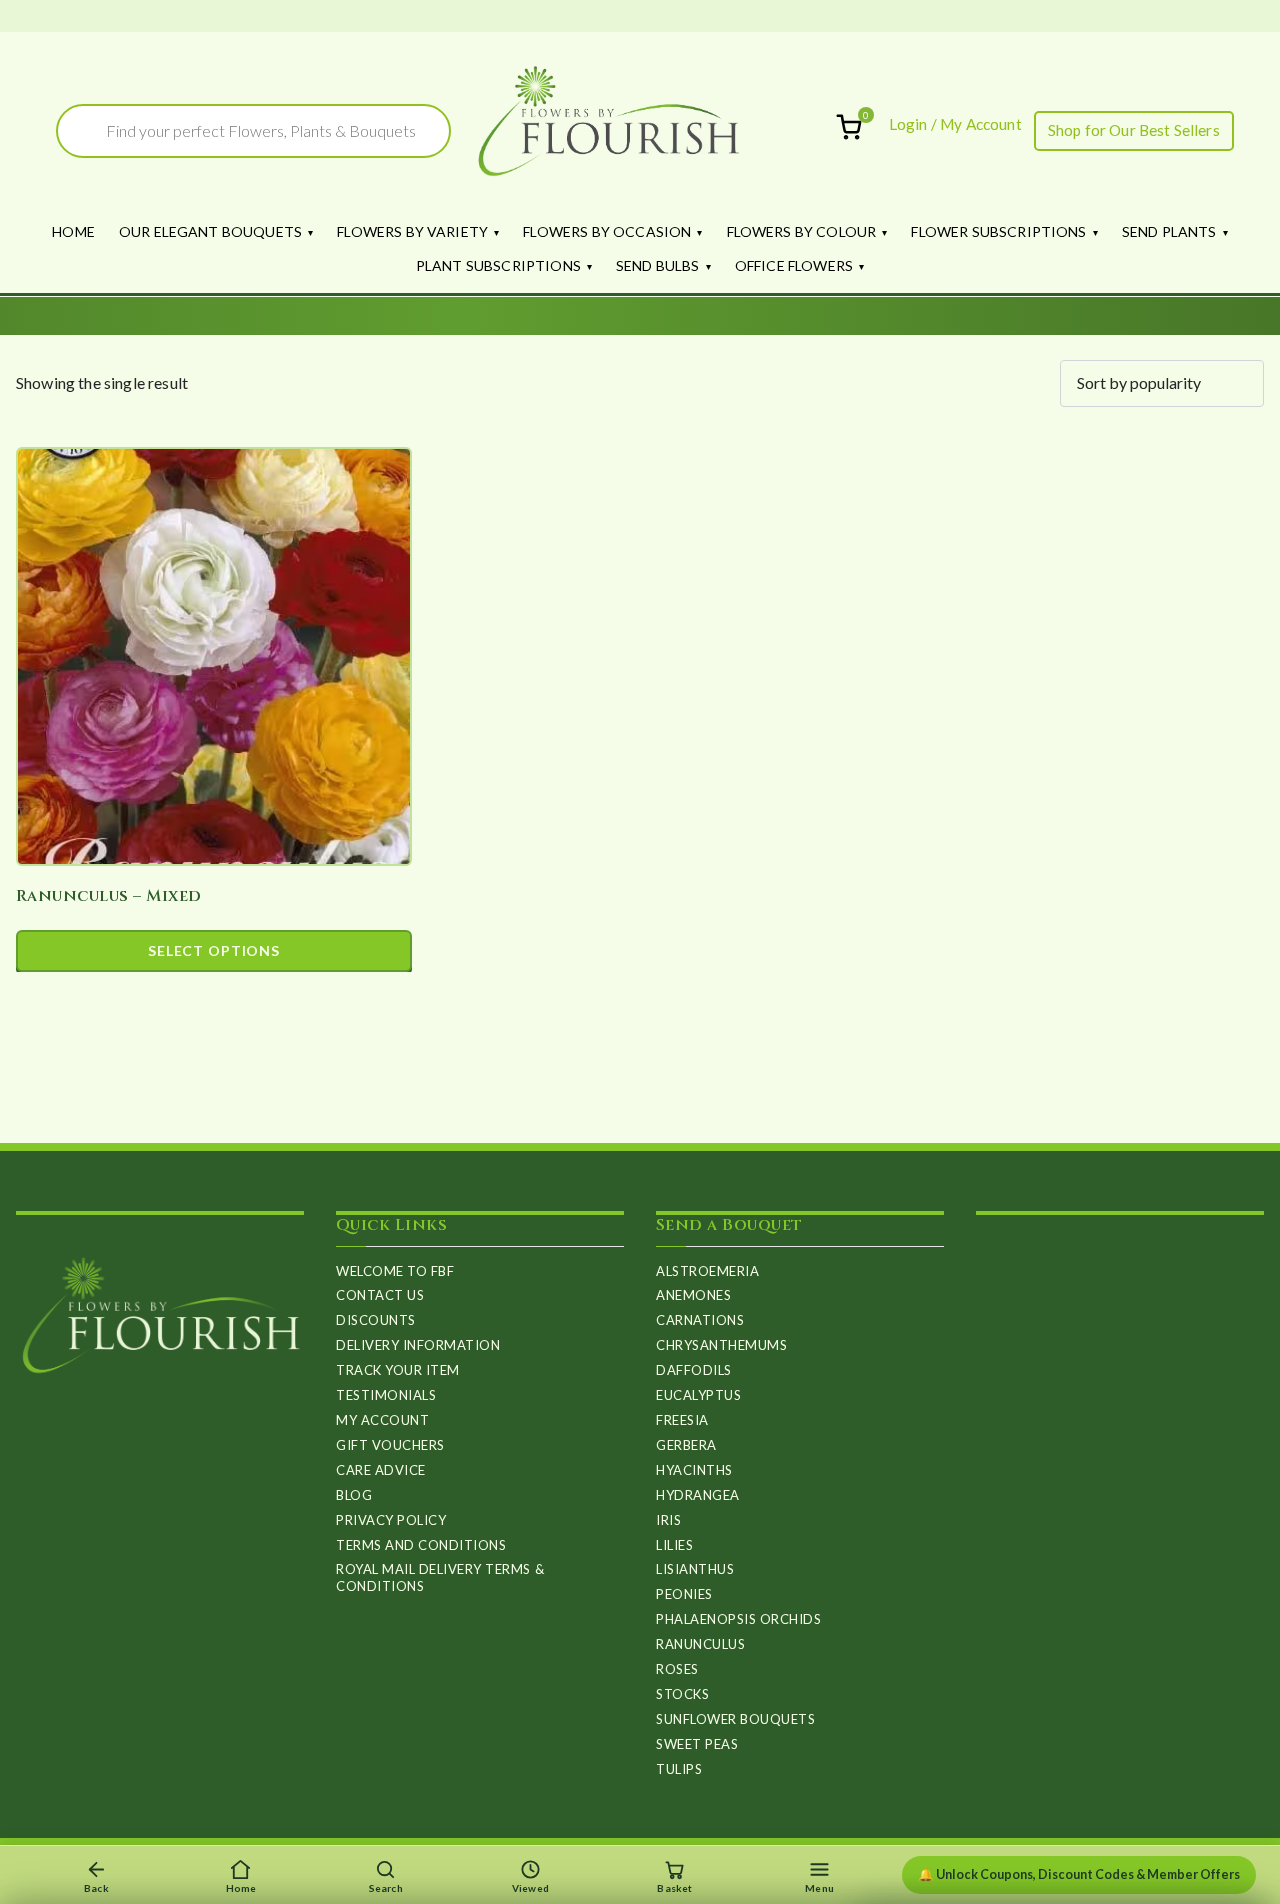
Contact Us (380, 1295)
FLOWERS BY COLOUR (802, 231)
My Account (382, 1420)
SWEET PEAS (697, 1744)
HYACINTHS (694, 1470)
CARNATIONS (700, 1320)
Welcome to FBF (395, 1271)
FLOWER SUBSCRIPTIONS (998, 231)
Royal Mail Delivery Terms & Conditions (440, 1577)
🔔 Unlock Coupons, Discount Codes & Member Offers (1079, 1874)
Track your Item (398, 1370)
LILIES (674, 1545)
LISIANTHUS (695, 1569)
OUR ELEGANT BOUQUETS (210, 231)
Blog (354, 1495)
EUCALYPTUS (698, 1395)
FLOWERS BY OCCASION (607, 231)
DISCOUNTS (376, 1320)
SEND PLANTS (1169, 231)
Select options (214, 950)
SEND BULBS (658, 265)
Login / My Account (955, 124)
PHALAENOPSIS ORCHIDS (738, 1619)
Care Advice (381, 1470)
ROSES (677, 1669)
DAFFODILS (694, 1370)
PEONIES (684, 1594)
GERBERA (686, 1445)
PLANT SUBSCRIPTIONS (498, 265)
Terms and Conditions (421, 1545)
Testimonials (386, 1395)
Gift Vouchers (390, 1445)
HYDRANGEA (698, 1495)
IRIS (668, 1520)
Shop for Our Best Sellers (1134, 130)
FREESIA (682, 1420)
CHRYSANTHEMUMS (721, 1345)
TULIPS (679, 1769)
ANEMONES (693, 1295)
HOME (73, 231)
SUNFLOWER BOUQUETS (735, 1719)
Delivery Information (418, 1345)
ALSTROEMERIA (707, 1271)
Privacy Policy (391, 1520)
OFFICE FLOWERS (794, 265)
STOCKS (682, 1694)
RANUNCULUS (700, 1644)
